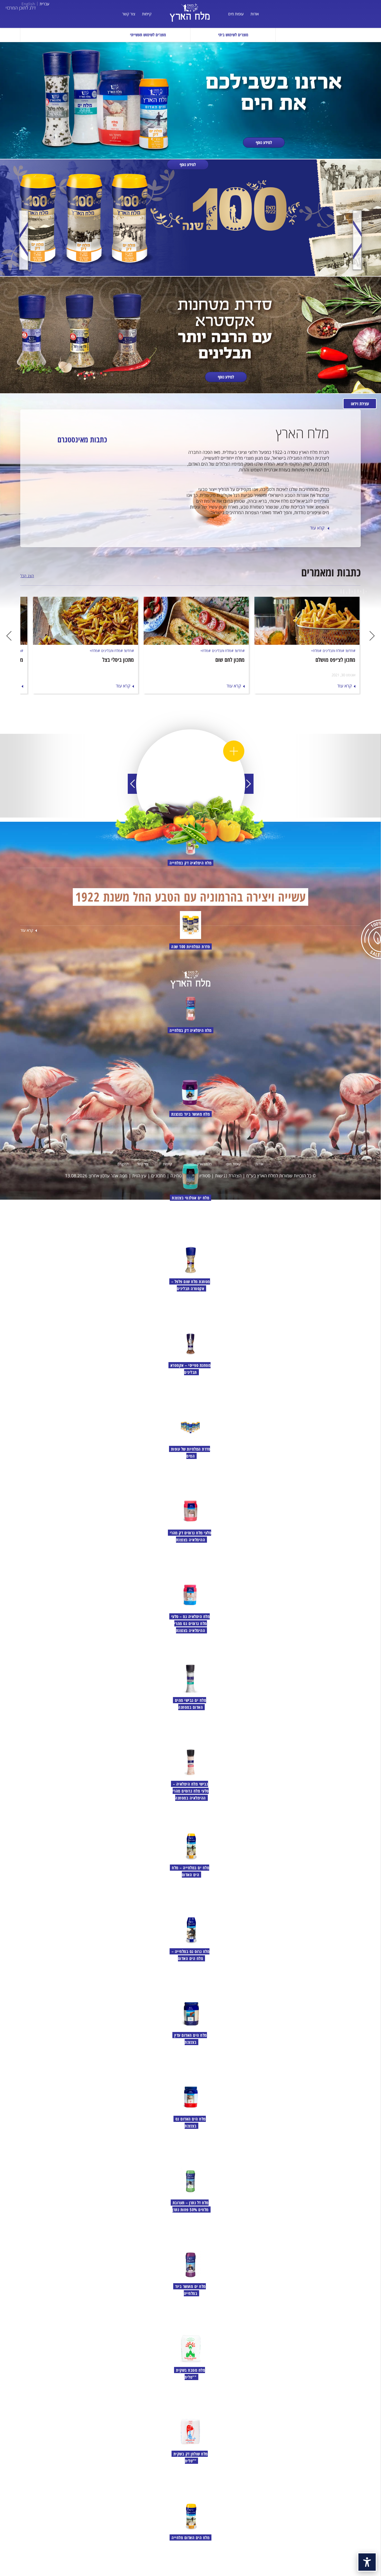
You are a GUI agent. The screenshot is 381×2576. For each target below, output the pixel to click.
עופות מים (236, 14)
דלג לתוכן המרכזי (21, 8)
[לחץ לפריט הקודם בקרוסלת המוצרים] (133, 784)
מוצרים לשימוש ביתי (233, 35)
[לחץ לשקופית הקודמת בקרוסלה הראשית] (357, 240)
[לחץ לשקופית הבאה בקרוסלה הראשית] (24, 240)
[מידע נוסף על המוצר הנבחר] (234, 751)
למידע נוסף (264, 142)
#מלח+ (316, 651)
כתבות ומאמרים (331, 572)
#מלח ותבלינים (333, 651)
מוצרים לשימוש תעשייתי (148, 35)
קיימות (147, 14)
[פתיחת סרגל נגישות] (367, 2562)
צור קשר (129, 14)
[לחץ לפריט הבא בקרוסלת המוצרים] (249, 784)
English (28, 4)
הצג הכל (27, 576)
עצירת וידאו (360, 404)
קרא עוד (318, 528)
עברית (44, 4)
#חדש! (350, 651)
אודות (255, 14)
